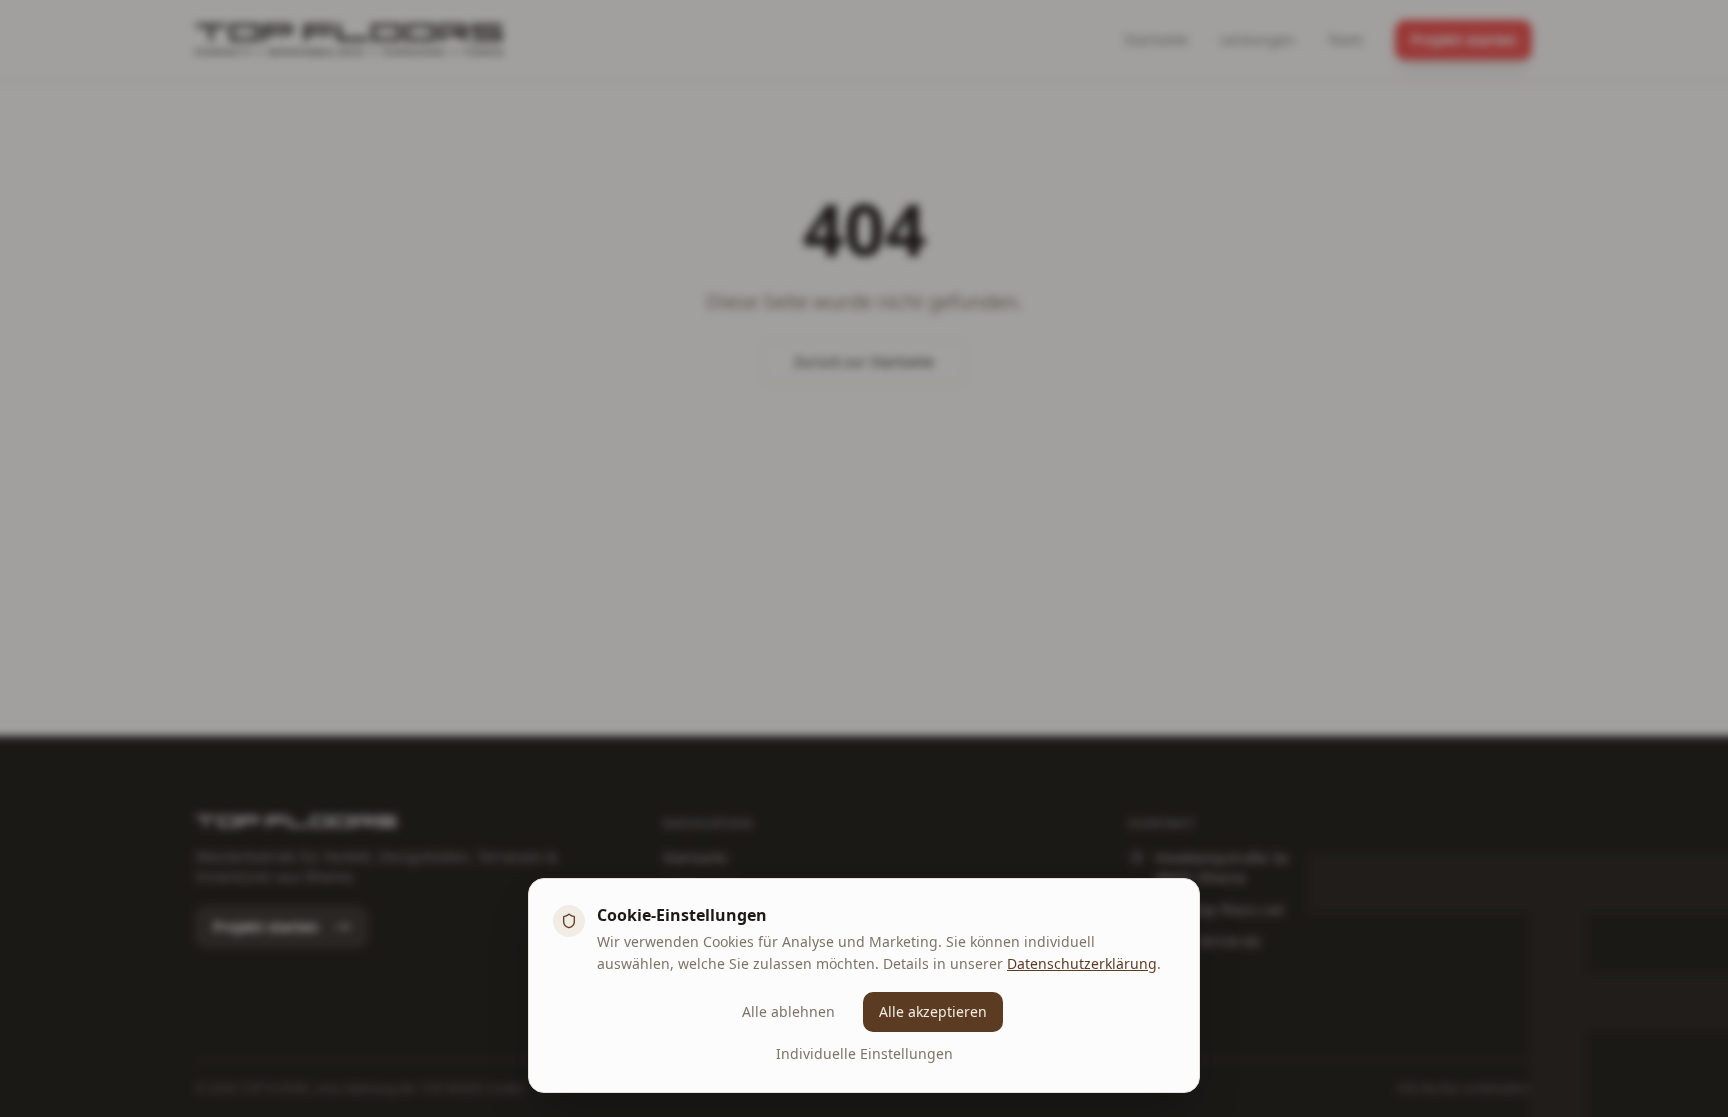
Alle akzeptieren (933, 1011)
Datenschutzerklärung (1082, 963)
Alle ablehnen (788, 1011)
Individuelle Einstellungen (864, 1053)
